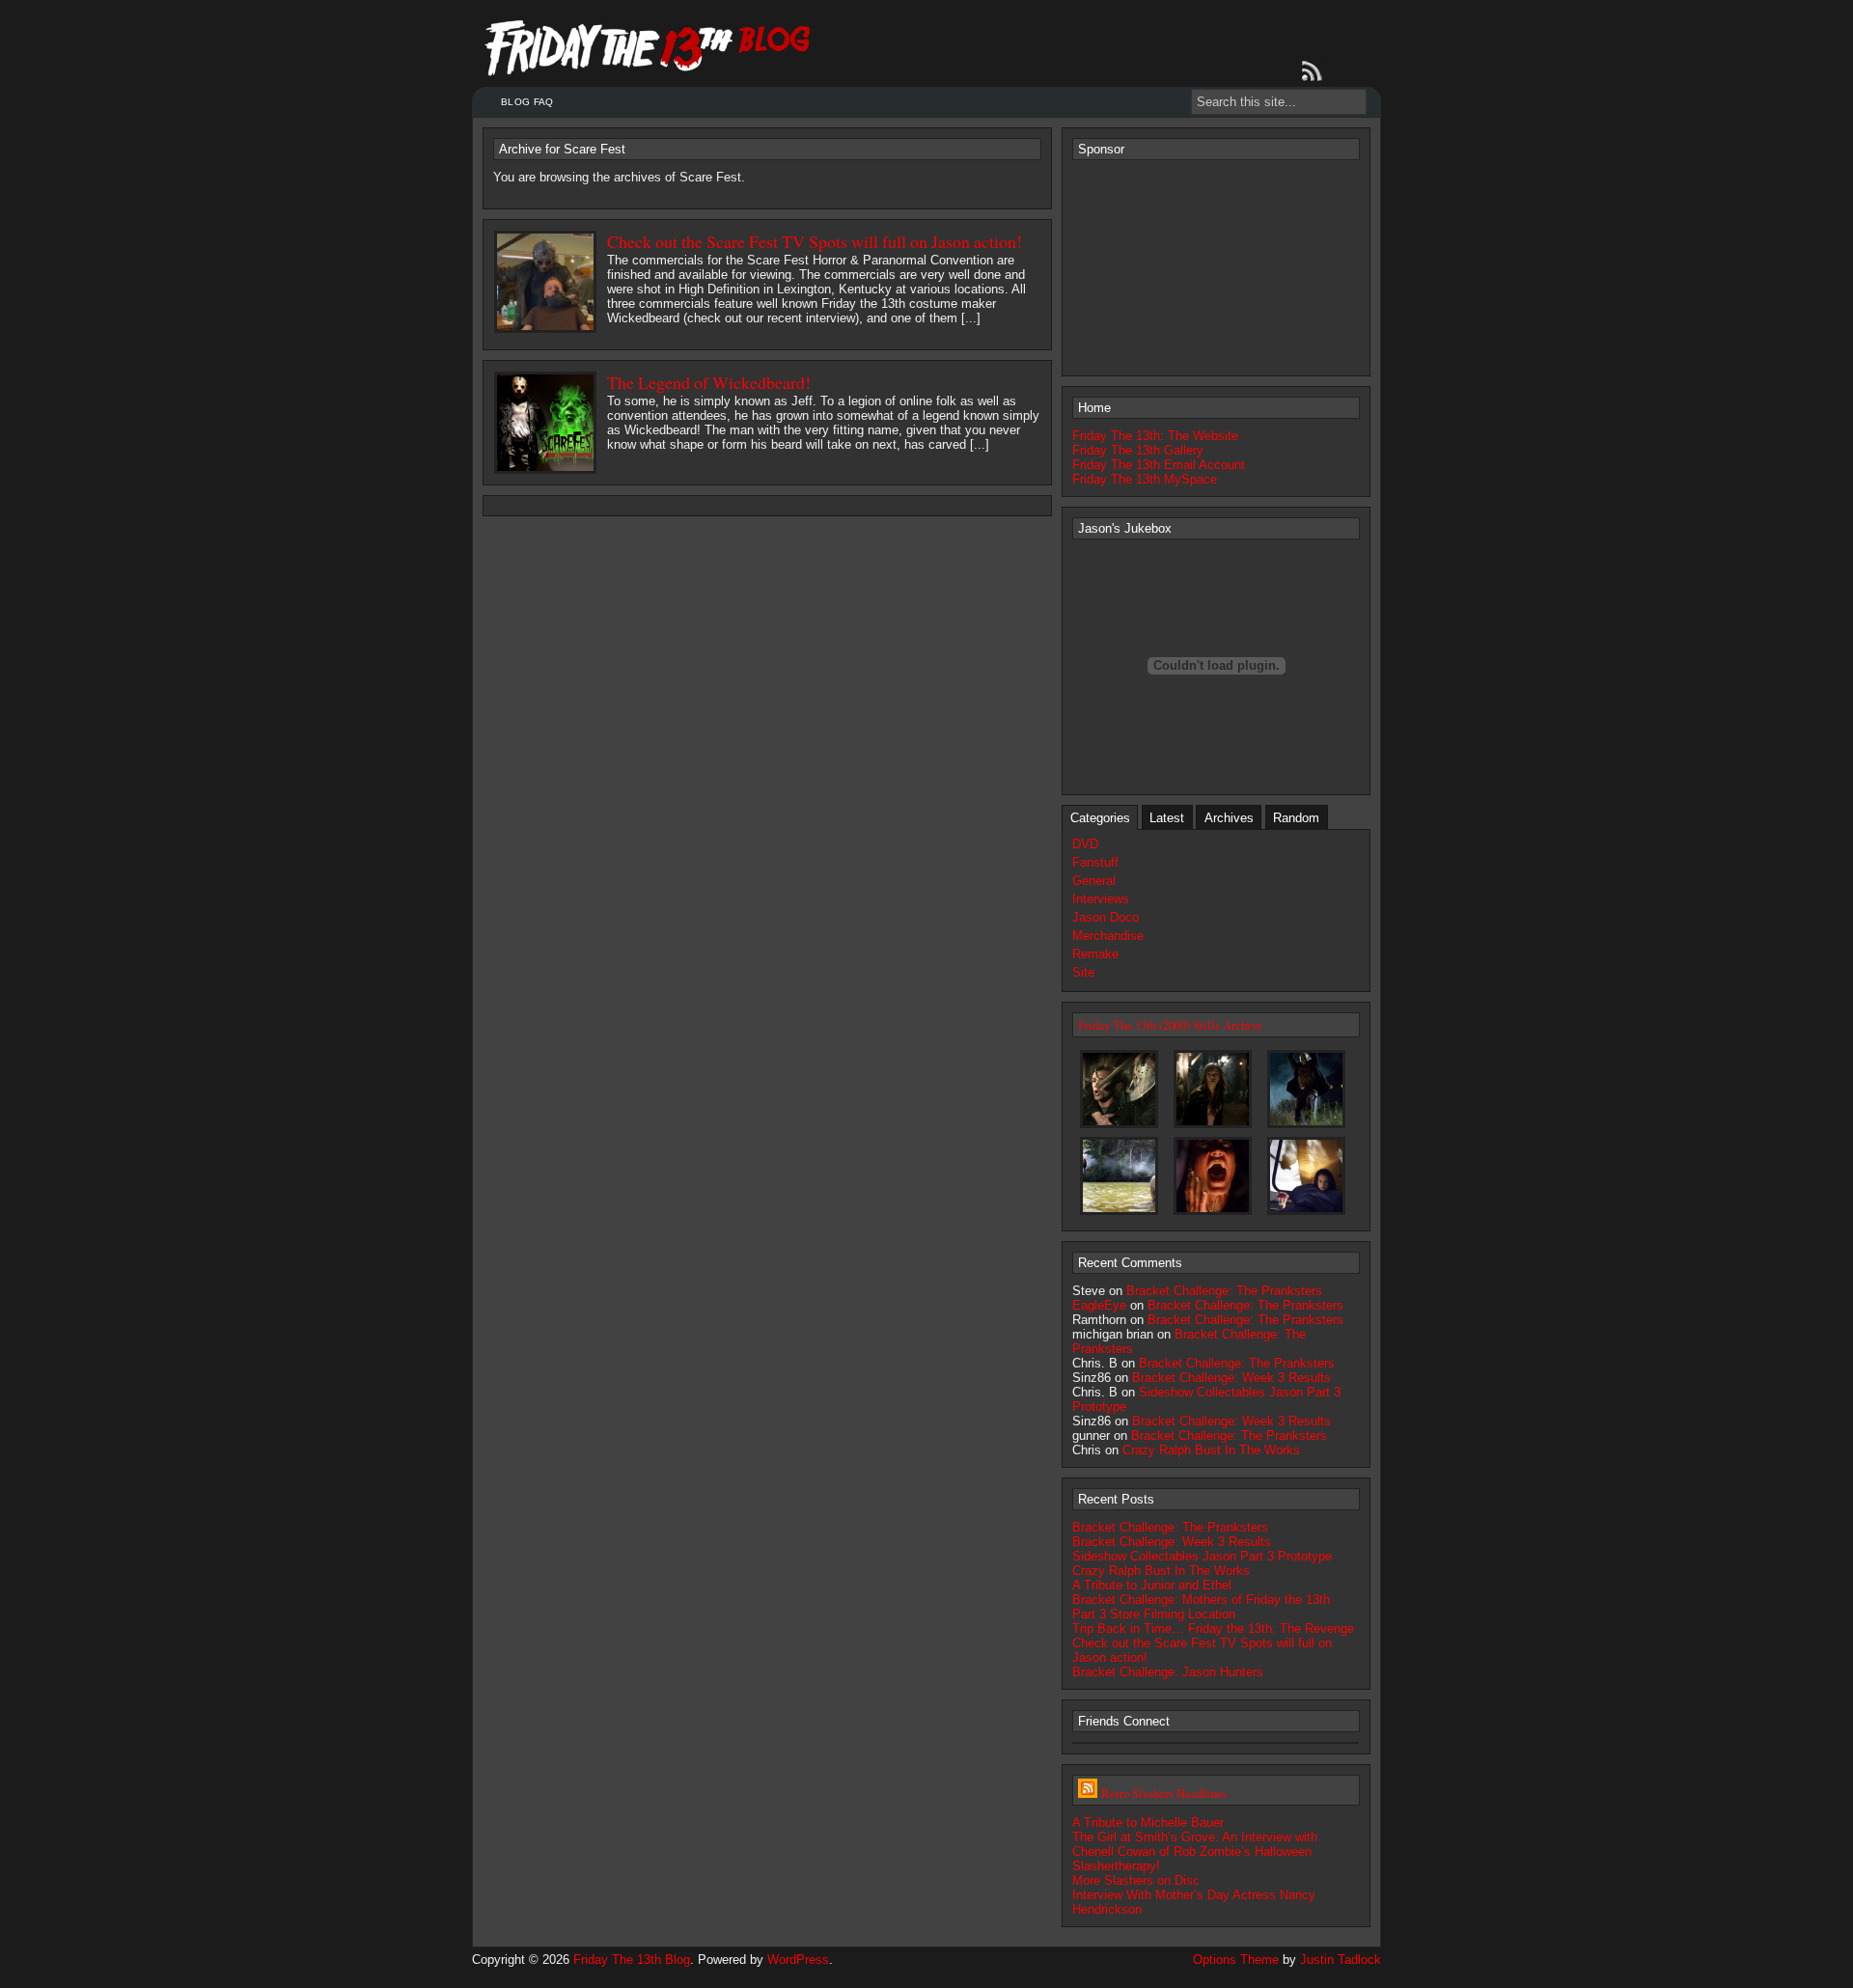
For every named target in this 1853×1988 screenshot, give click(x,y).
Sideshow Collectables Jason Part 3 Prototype (1202, 1556)
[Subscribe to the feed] (1315, 71)
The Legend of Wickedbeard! (709, 382)
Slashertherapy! (1116, 1866)
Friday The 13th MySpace (1145, 479)
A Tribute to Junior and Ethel (1152, 1585)
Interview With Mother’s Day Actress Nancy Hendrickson (1194, 1902)
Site (1083, 972)
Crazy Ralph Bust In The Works (1211, 1450)
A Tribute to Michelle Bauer (1148, 1822)
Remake (1095, 954)
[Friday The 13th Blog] (648, 48)
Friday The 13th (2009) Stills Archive (1170, 1025)
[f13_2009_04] (1213, 1214)
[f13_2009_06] (1306, 1214)
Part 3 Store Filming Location (1154, 1614)
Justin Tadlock (1341, 1960)
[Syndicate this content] (1088, 1793)
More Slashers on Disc (1136, 1880)
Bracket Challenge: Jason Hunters (1168, 1672)
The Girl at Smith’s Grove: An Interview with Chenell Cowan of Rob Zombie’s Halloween (1195, 1844)
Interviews (1101, 899)
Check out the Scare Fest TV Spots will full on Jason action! (815, 241)
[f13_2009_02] (1306, 1127)
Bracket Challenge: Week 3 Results (1231, 1378)
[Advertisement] (1216, 266)
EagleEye (1099, 1305)
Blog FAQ (527, 102)
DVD (1085, 844)
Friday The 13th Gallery (1138, 450)
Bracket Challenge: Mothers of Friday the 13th (1201, 1600)
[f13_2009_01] (1213, 1127)
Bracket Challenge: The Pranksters (1224, 1291)
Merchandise (1108, 936)
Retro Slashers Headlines (1164, 1793)
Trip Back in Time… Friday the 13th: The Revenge (1213, 1629)
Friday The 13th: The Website (1155, 436)
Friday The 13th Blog (632, 1960)
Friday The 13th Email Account (1159, 465)
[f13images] (1119, 1127)
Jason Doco (1106, 917)
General (1094, 881)
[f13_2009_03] (1119, 1214)
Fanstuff (1095, 862)
